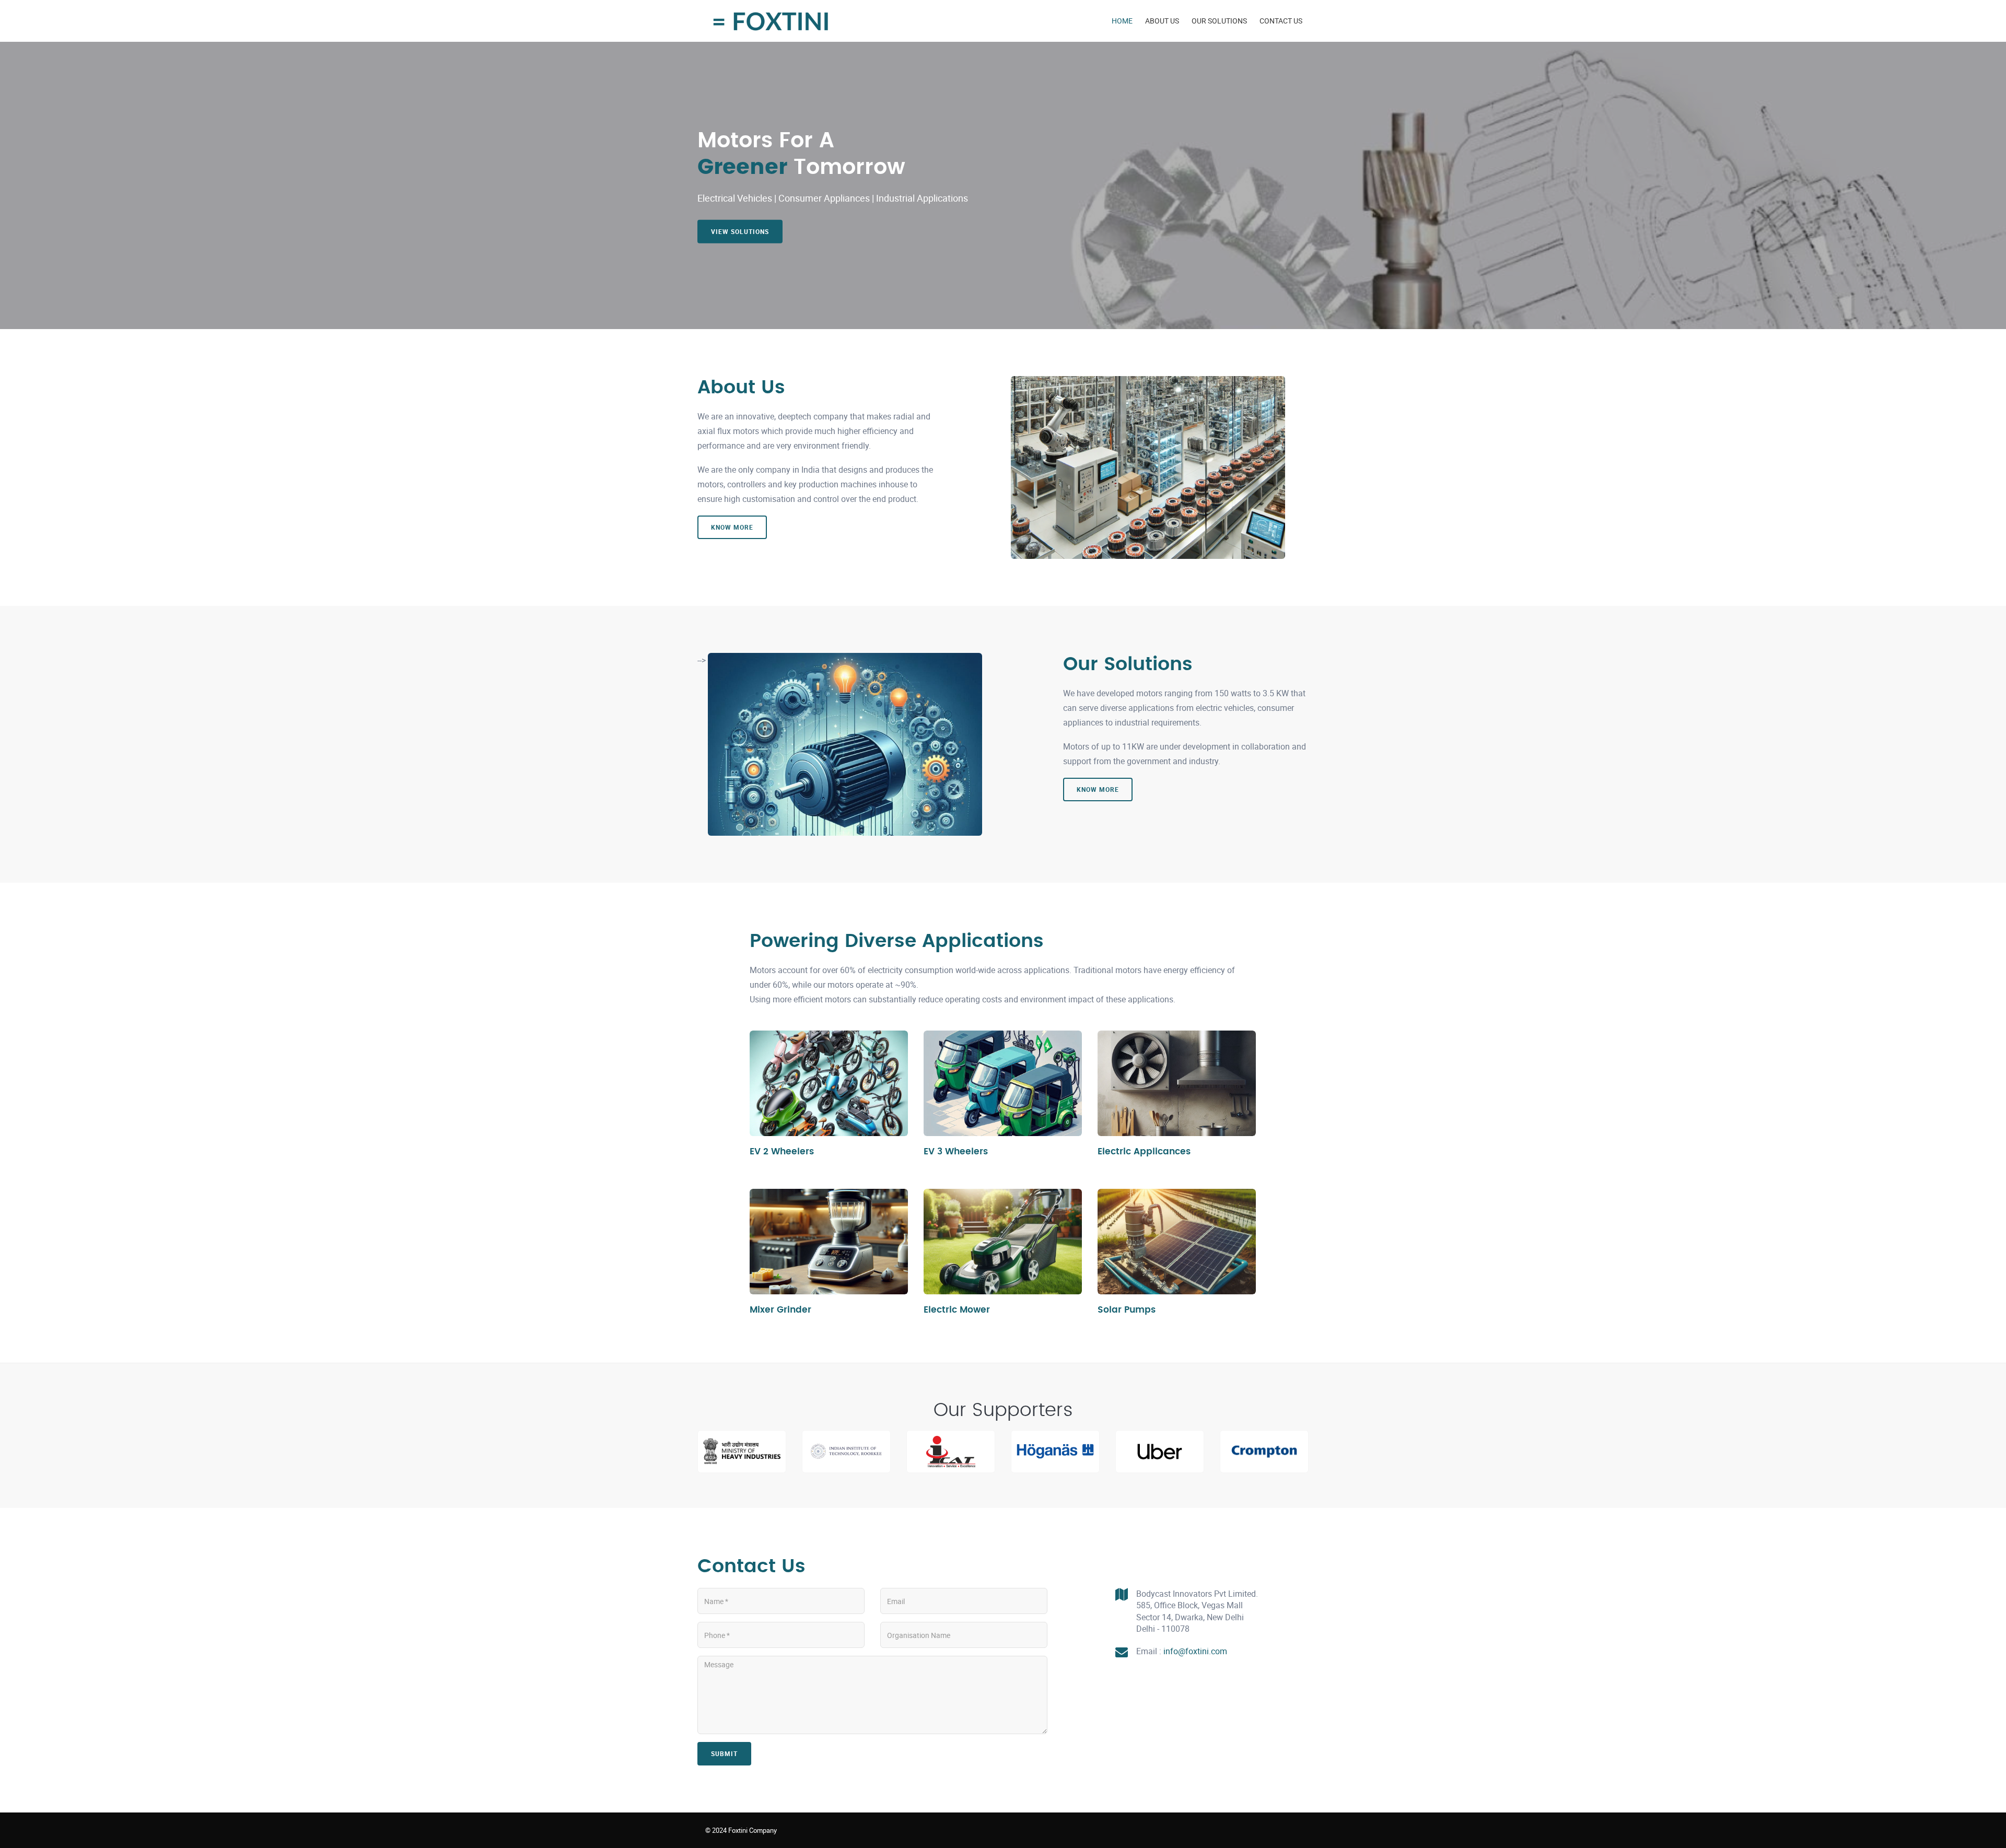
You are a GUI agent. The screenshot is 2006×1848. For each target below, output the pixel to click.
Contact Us (1281, 21)
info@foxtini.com (1195, 1651)
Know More (732, 527)
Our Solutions (1219, 21)
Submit (724, 1753)
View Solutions (740, 231)
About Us (1162, 21)
